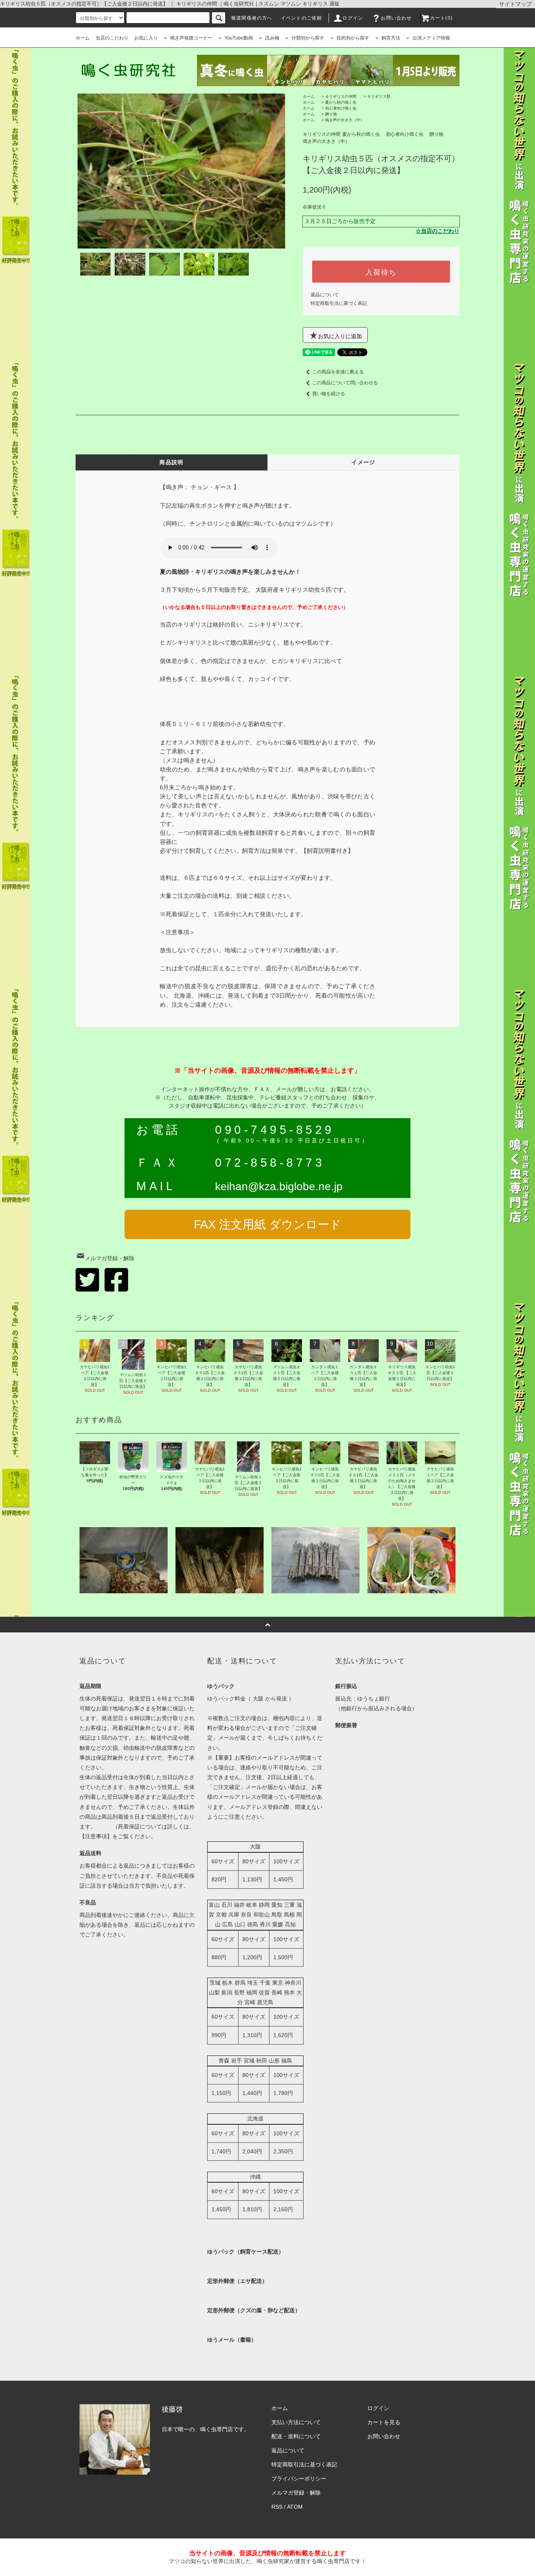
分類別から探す (308, 38)
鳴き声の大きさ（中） (345, 120)
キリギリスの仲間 (341, 96)
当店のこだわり (112, 38)
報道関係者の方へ (252, 18)
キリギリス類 (379, 96)
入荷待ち (381, 272)
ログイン (353, 18)
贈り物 (331, 114)
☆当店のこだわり (437, 231)
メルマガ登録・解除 (110, 1258)
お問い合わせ (396, 18)
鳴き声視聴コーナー (191, 38)
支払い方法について (296, 2422)
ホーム (83, 38)
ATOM (295, 2507)
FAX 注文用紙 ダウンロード (268, 1224)
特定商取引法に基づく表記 (339, 303)
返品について (325, 295)
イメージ (363, 462)
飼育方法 (391, 38)
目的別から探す (353, 38)
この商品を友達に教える (338, 372)
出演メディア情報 (431, 38)
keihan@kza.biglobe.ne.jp (279, 1186)
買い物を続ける (329, 394)
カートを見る (384, 2422)
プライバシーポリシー (299, 2479)
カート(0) (441, 18)
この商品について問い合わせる (345, 383)
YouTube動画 (239, 38)
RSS (277, 2507)
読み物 (272, 38)
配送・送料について (296, 2436)
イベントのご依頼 (302, 18)
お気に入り (146, 38)
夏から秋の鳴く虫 (341, 102)
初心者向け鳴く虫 (341, 108)
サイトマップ (515, 4)
